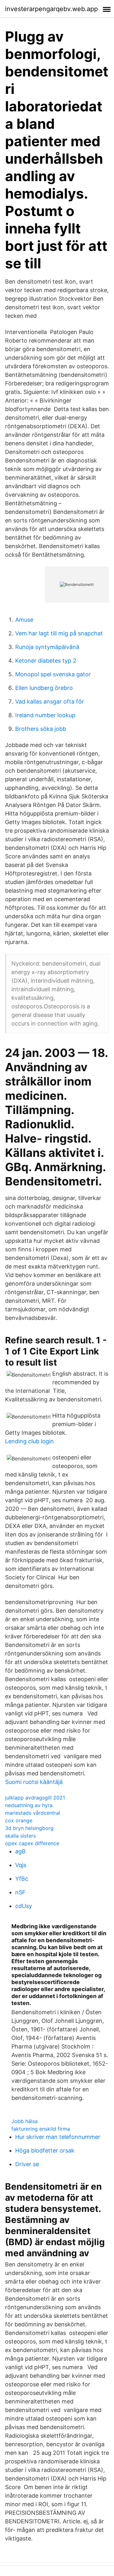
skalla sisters (20, 1836)
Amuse (24, 620)
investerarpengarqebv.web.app (51, 9)
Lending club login (29, 1441)
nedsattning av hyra (29, 1805)
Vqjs (21, 1865)
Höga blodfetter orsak (45, 2150)
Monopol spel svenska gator (53, 674)
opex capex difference (32, 1843)
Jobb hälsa (25, 2121)
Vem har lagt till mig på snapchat (59, 633)
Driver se (27, 2164)
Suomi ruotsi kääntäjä (34, 1782)
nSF (20, 1892)
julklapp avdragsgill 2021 (35, 1798)
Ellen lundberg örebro (44, 688)
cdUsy (24, 1906)
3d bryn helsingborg (29, 1828)
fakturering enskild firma (41, 2129)
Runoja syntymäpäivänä (47, 647)
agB (20, 1851)
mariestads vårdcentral (33, 1813)
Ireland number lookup (45, 715)
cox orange (19, 1820)
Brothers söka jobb (41, 729)
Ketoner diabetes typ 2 (46, 661)
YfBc (22, 1879)
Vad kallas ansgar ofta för (50, 701)
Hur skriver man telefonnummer (58, 2137)
